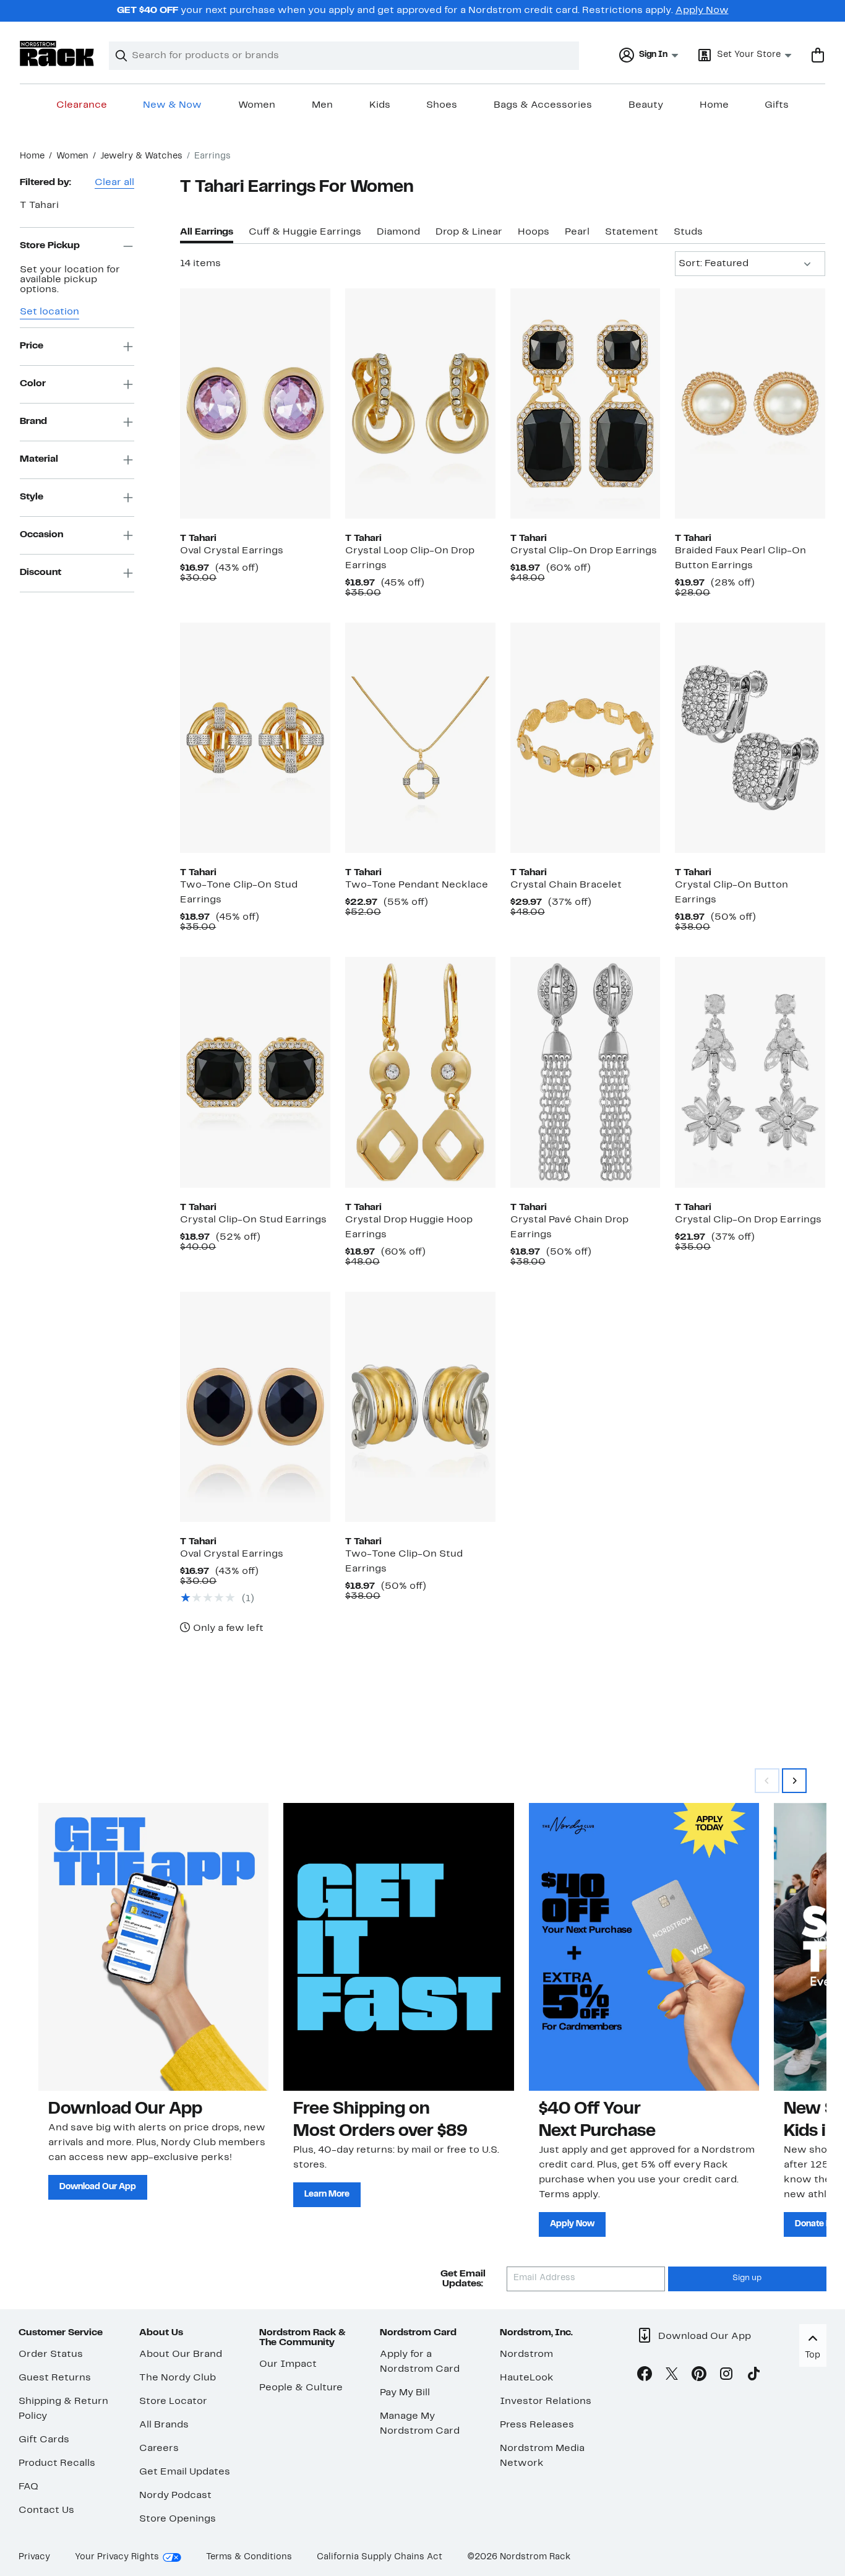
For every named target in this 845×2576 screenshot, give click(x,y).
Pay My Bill (405, 2393)
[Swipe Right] (794, 1781)
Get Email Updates (185, 2472)
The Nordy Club (178, 2378)
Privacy (34, 2557)
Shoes (442, 105)
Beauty (646, 105)
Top (813, 2355)
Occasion (41, 535)
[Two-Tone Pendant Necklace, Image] (420, 738)
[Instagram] (726, 2376)
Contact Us (46, 2510)
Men (322, 105)
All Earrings (207, 232)
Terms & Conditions (249, 2557)
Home (714, 105)
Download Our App (98, 2187)
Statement (632, 232)
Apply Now (702, 11)
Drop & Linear (469, 232)
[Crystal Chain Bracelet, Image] (585, 738)
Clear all (114, 183)
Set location (49, 312)
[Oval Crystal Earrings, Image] (255, 404)
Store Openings (178, 2519)
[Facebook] (645, 2376)
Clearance (82, 105)
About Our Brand (181, 2354)
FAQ (28, 2487)
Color (33, 384)
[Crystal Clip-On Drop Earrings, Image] (585, 404)
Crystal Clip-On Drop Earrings (584, 551)
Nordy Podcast (175, 2496)
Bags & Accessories (543, 105)
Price (32, 346)
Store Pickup (50, 246)
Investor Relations (546, 2401)
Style (32, 497)
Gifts (777, 105)
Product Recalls (57, 2463)
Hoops (534, 232)
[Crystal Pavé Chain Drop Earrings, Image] (585, 1072)
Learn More (327, 2194)
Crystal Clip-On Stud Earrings (253, 1220)
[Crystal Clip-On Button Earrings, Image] (750, 738)
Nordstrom (526, 2354)
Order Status (51, 2354)
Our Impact (288, 2364)
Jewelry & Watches (141, 156)
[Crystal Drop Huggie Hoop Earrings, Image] (420, 1072)
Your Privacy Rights (117, 2557)
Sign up (747, 2278)
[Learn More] (398, 1947)
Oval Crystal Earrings (232, 551)
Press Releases (537, 2425)
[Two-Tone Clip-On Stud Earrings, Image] (255, 738)
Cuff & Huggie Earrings (305, 232)
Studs (688, 232)
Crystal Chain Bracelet (566, 885)
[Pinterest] (699, 2376)
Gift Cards (44, 2440)
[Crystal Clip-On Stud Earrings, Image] (255, 1072)
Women (257, 105)
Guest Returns (55, 2378)
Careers (159, 2448)
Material (39, 459)
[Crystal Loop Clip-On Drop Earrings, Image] (420, 404)
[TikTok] (753, 2376)
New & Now (172, 105)
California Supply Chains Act (380, 2557)
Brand (33, 421)
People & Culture (301, 2388)
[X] (672, 2376)
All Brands (164, 2425)
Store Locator (173, 2401)
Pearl (577, 232)
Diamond (398, 232)
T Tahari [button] (39, 205)
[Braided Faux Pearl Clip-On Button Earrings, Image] (750, 404)
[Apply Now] (644, 1947)
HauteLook (527, 2378)
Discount (41, 573)
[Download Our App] (153, 1947)
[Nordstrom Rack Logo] (57, 54)
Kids (380, 105)
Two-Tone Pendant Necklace (417, 885)
